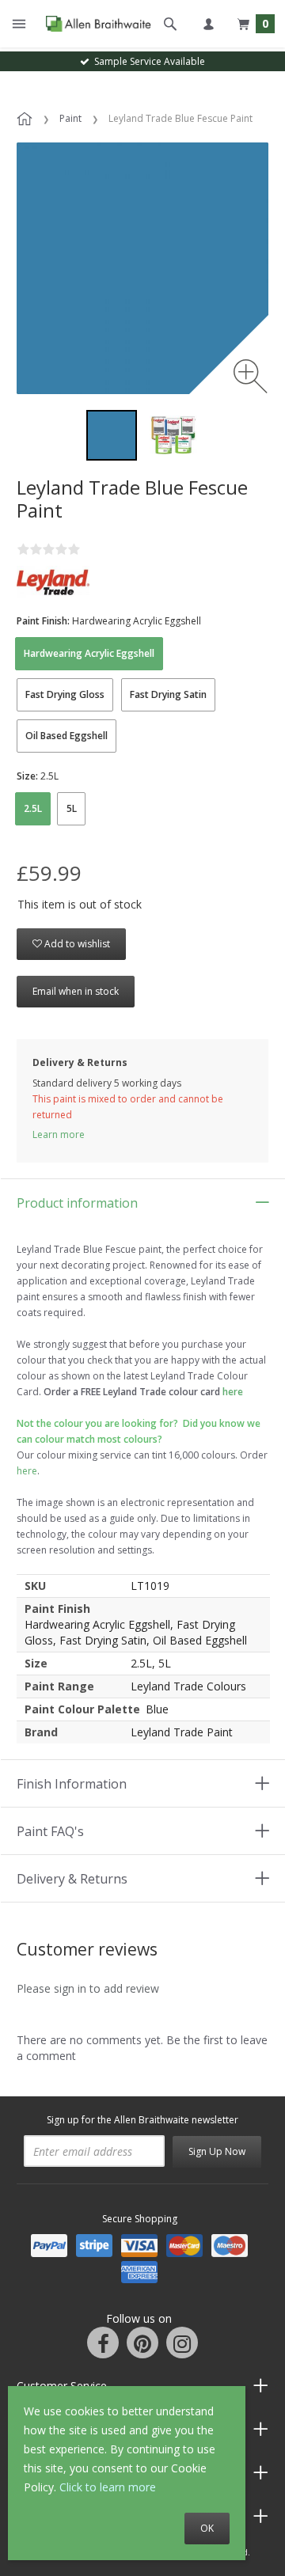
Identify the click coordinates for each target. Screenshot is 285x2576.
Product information (77, 1203)
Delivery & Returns (72, 1879)
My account (208, 24)
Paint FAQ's (50, 1831)
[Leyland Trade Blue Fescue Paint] (112, 435)
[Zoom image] (251, 376)
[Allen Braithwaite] (95, 24)
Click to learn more (108, 2487)
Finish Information (72, 1784)
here (27, 1471)
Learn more (59, 1134)
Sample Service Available (147, 61)
